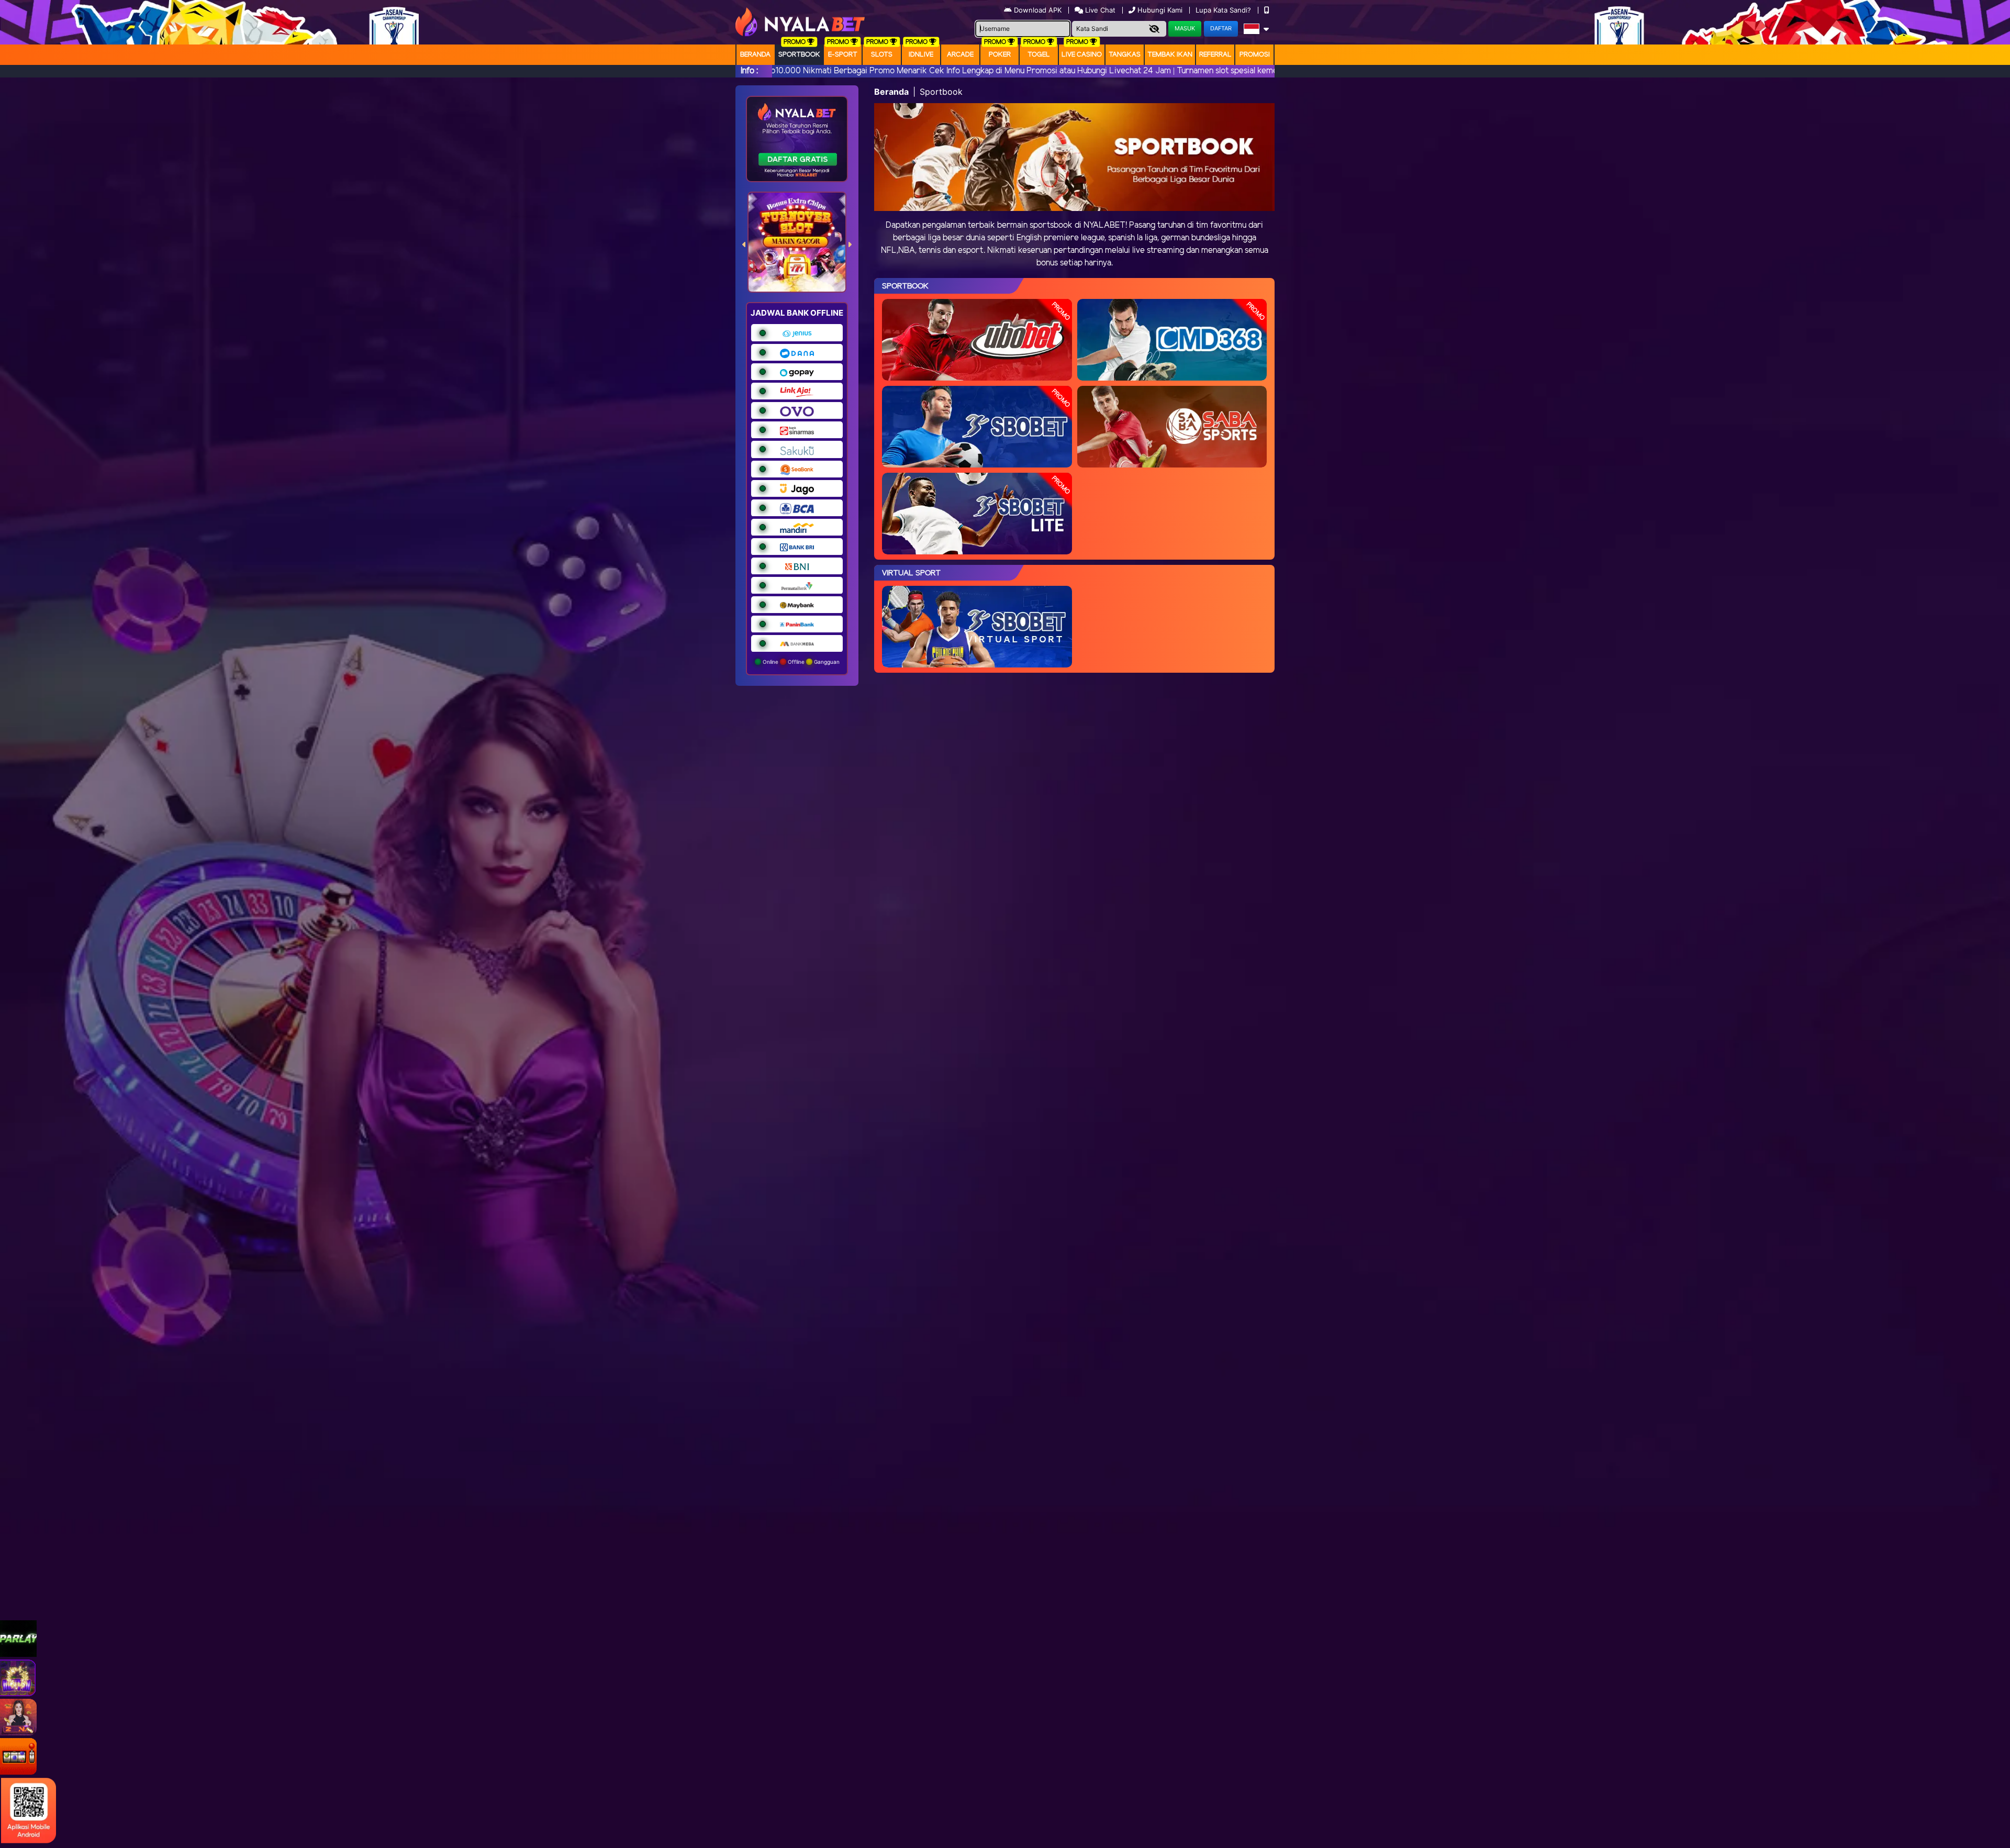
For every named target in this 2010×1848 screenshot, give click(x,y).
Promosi (1255, 55)
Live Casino (1082, 55)
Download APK (1038, 10)
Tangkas (1125, 55)
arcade (960, 55)
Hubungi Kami (1160, 10)
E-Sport (843, 55)
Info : (749, 71)
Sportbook (799, 55)
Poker (1000, 55)
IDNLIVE (921, 55)
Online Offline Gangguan (800, 662)
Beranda (755, 55)
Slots (882, 55)
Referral (1215, 55)
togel (1039, 55)
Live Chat (1099, 10)
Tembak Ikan (1170, 55)
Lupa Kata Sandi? (1224, 10)
